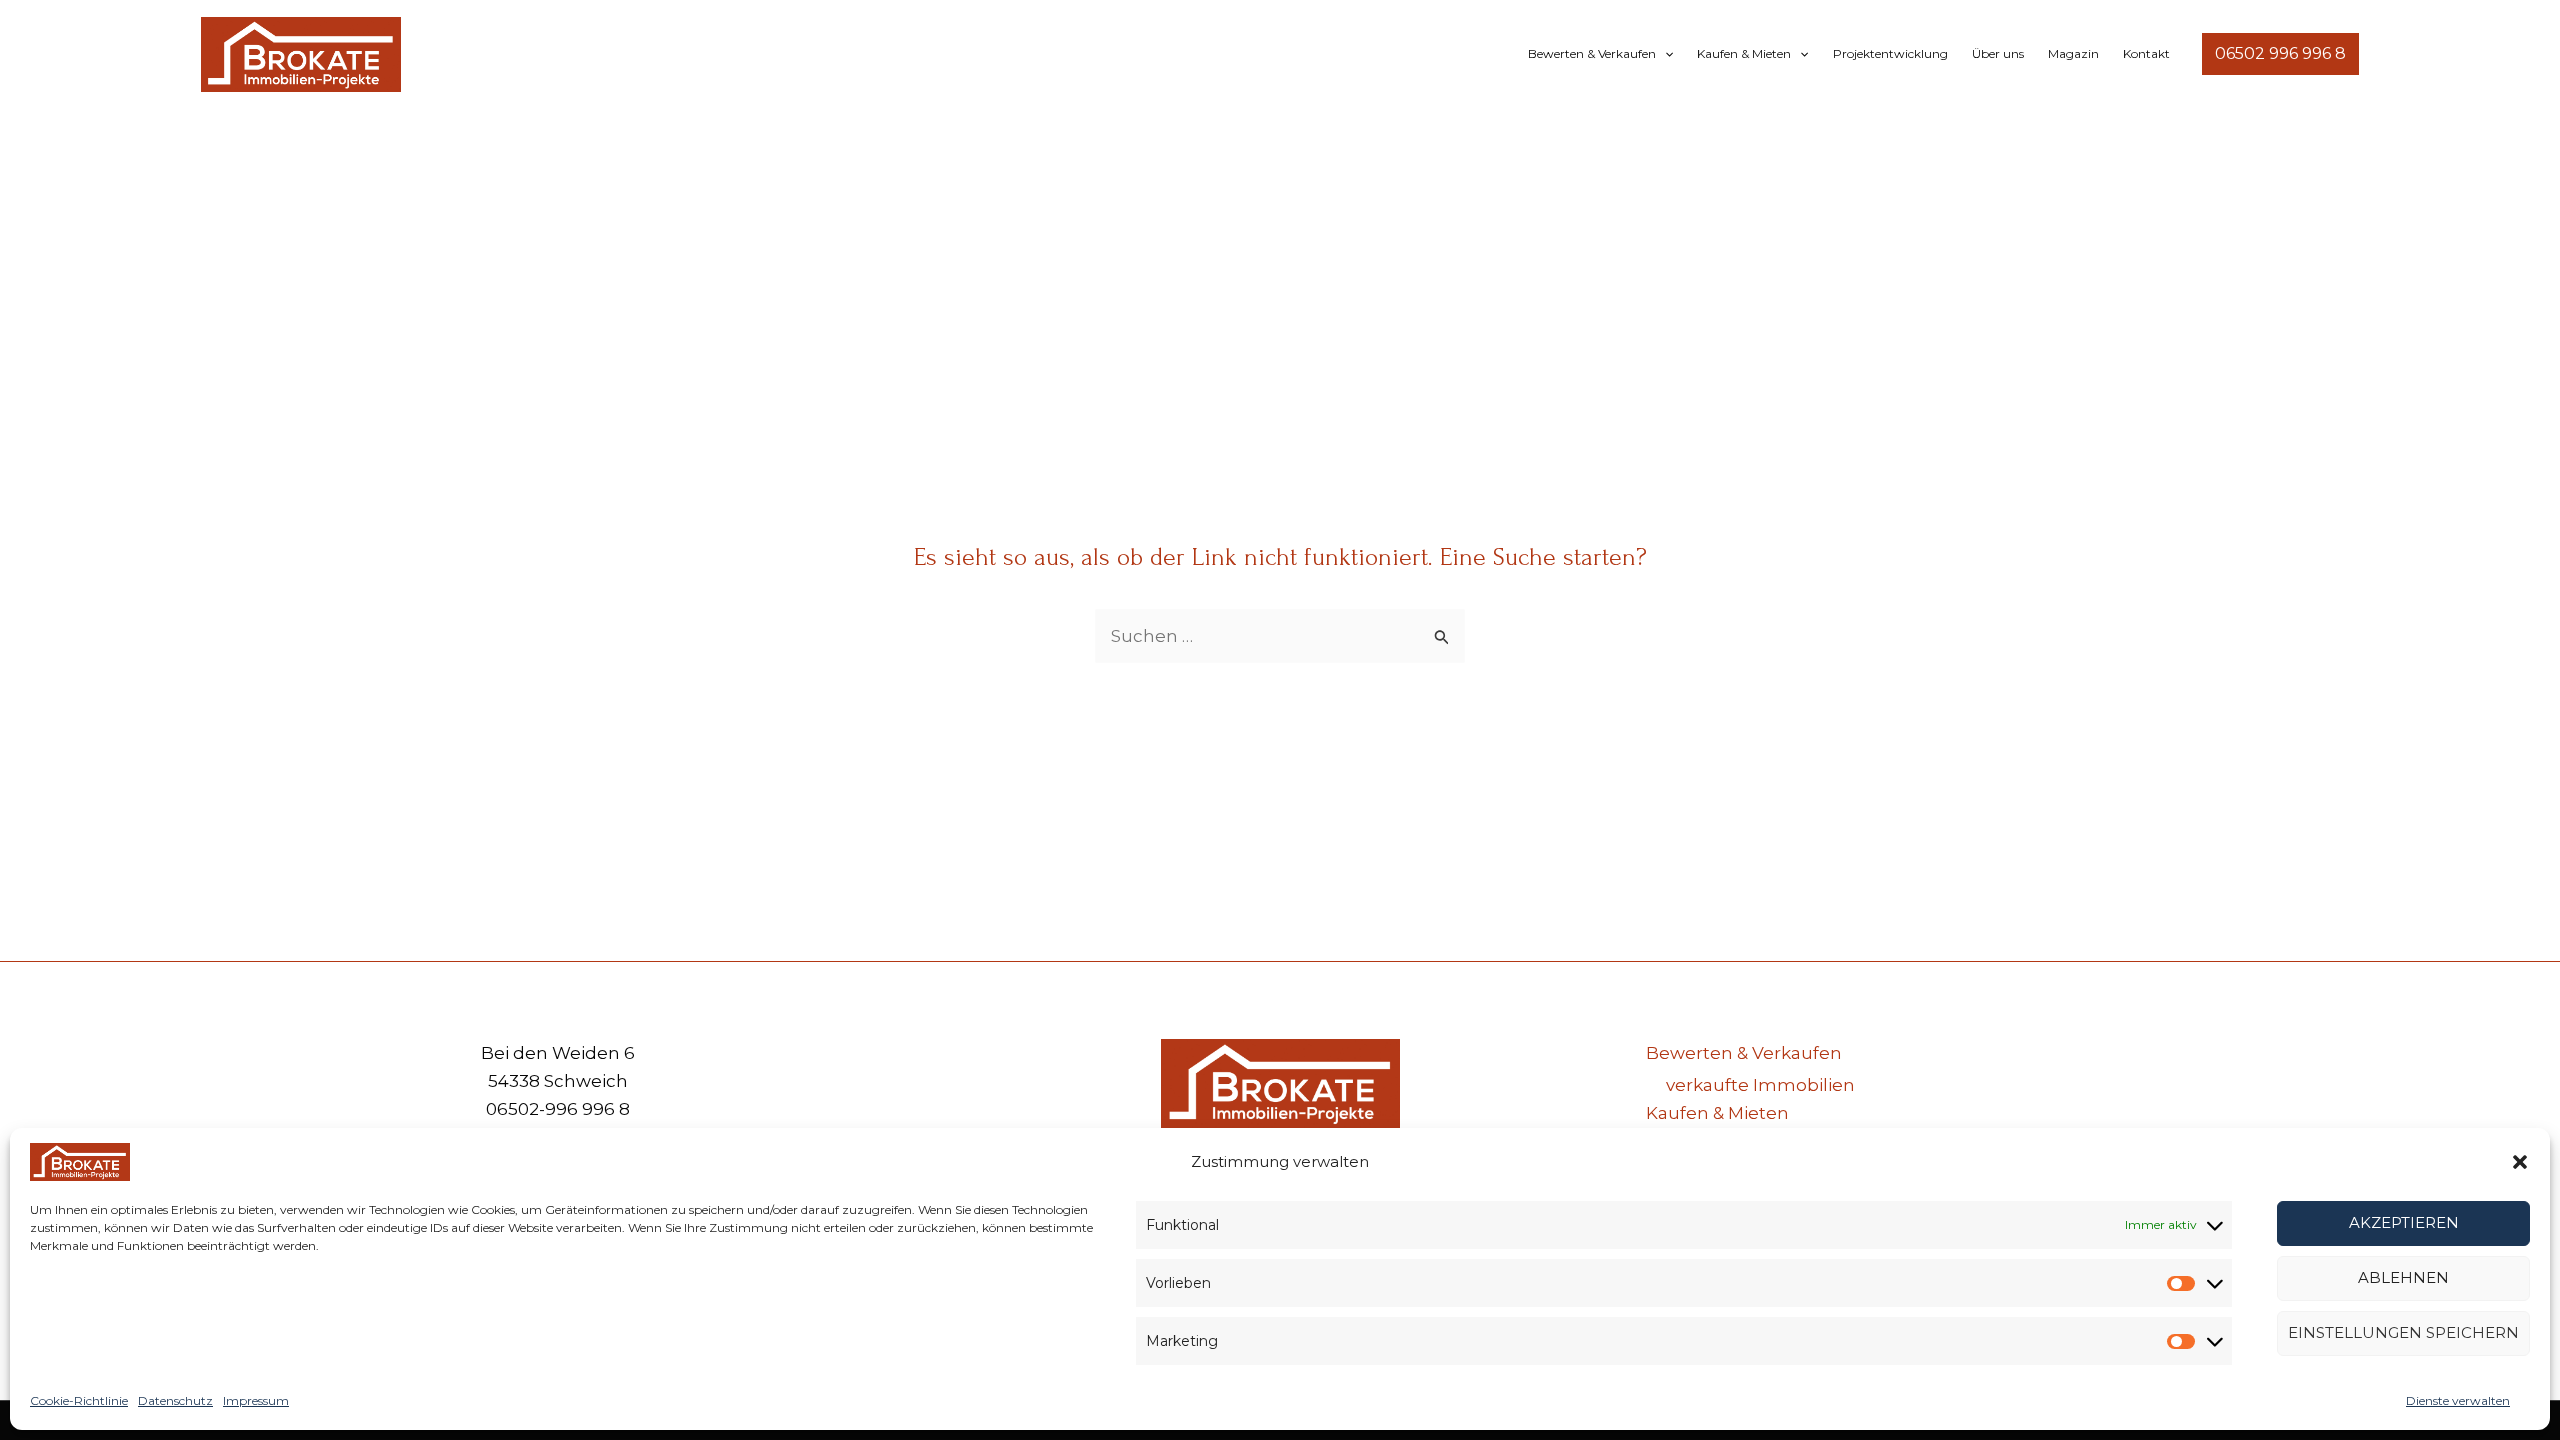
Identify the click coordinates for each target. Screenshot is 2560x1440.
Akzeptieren (2404, 1222)
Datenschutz (175, 1400)
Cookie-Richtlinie (79, 1400)
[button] (2520, 1162)
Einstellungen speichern (2403, 1332)
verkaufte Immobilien (1760, 1085)
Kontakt (2146, 53)
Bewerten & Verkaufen (1592, 53)
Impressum (256, 1400)
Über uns (1998, 53)
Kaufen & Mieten (1744, 53)
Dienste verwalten (2458, 1400)
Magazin (2073, 53)
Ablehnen (2403, 1277)
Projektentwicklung (1890, 53)
